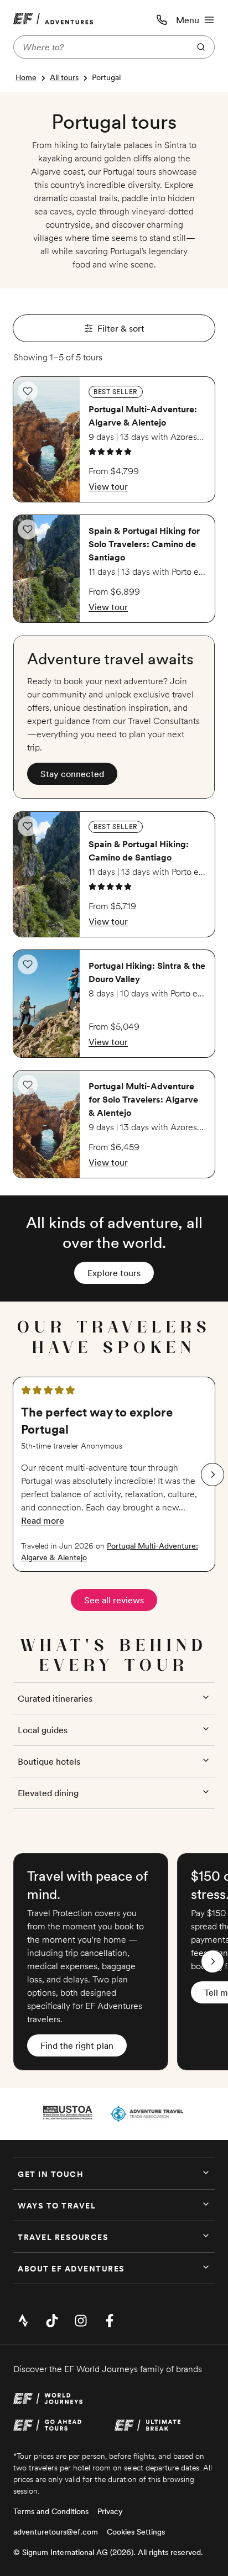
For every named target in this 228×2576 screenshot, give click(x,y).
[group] (114, 1474)
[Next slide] (213, 1475)
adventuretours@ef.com (56, 2532)
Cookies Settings (136, 2532)
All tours (64, 77)
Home (26, 77)
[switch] (28, 391)
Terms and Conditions (51, 2511)
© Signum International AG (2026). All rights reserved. (108, 2552)
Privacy (110, 2511)
